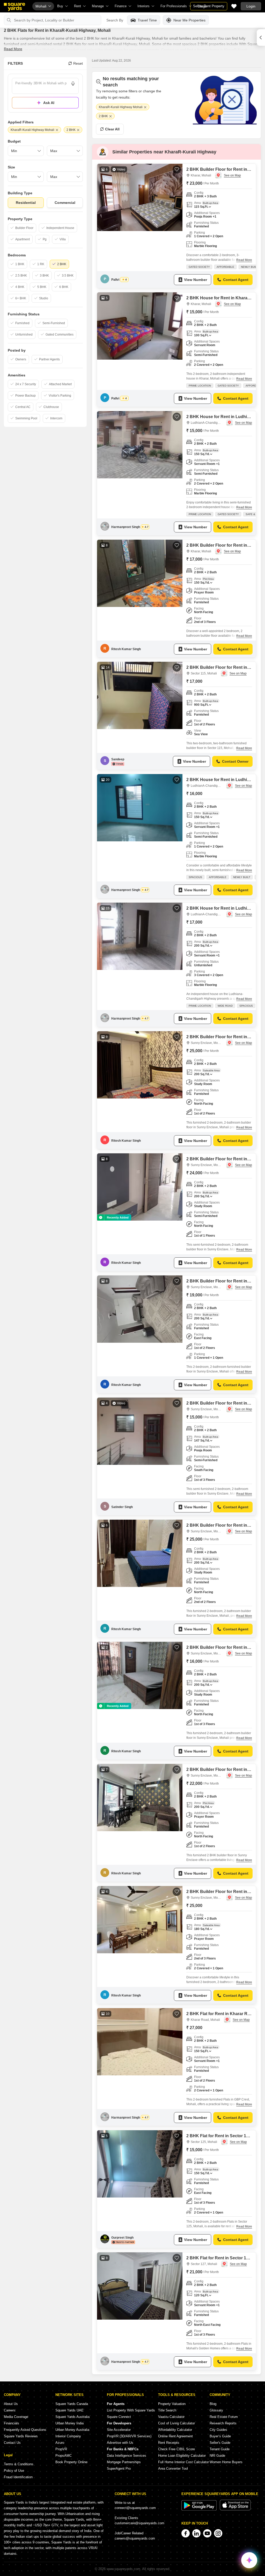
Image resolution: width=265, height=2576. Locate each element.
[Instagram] (218, 2533)
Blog (213, 2404)
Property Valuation (172, 2404)
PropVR (61, 2449)
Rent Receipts (169, 2443)
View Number (196, 280)
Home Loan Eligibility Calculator (182, 2456)
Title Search (167, 2410)
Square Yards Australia (72, 2417)
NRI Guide (217, 2456)
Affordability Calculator (175, 2430)
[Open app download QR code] (261, 38)
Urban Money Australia (72, 2430)
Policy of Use (14, 2471)
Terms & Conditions (19, 2464)
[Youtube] (207, 2533)
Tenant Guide (220, 2449)
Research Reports (223, 2423)
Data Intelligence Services (127, 2456)
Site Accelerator (119, 2430)
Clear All (112, 129)
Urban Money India (69, 2423)
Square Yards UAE (69, 2410)
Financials (12, 2423)
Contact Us (12, 2443)
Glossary (216, 2410)
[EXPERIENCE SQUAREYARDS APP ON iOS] (235, 2509)
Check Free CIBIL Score (176, 2449)
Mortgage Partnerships (124, 2462)
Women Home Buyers (226, 2462)
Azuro (60, 2443)
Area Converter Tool (173, 2469)
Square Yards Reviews (21, 2436)
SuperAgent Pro (119, 2469)
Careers (10, 2410)
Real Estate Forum (224, 2417)
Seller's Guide (220, 2443)
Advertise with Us (120, 2443)
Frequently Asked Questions (25, 2430)
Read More (13, 49)
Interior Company (68, 2436)
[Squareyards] (14, 7)
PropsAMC (64, 2456)
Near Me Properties (189, 20)
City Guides (218, 2430)
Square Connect (119, 2417)
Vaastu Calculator (171, 2417)
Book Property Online (71, 2462)
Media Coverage (16, 2417)
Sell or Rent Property (209, 6)
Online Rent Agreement (175, 2436)
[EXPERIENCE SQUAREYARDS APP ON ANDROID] (200, 2509)
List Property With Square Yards (131, 2410)
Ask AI (49, 103)
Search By (115, 20)
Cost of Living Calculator (176, 2423)
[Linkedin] (196, 2533)
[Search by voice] (73, 84)
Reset (78, 63)
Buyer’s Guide (220, 2436)
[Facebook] (186, 2533)
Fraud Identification (18, 2477)
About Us (11, 2404)
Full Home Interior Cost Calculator (183, 2462)
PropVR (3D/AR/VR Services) (129, 2436)
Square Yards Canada (72, 2404)
